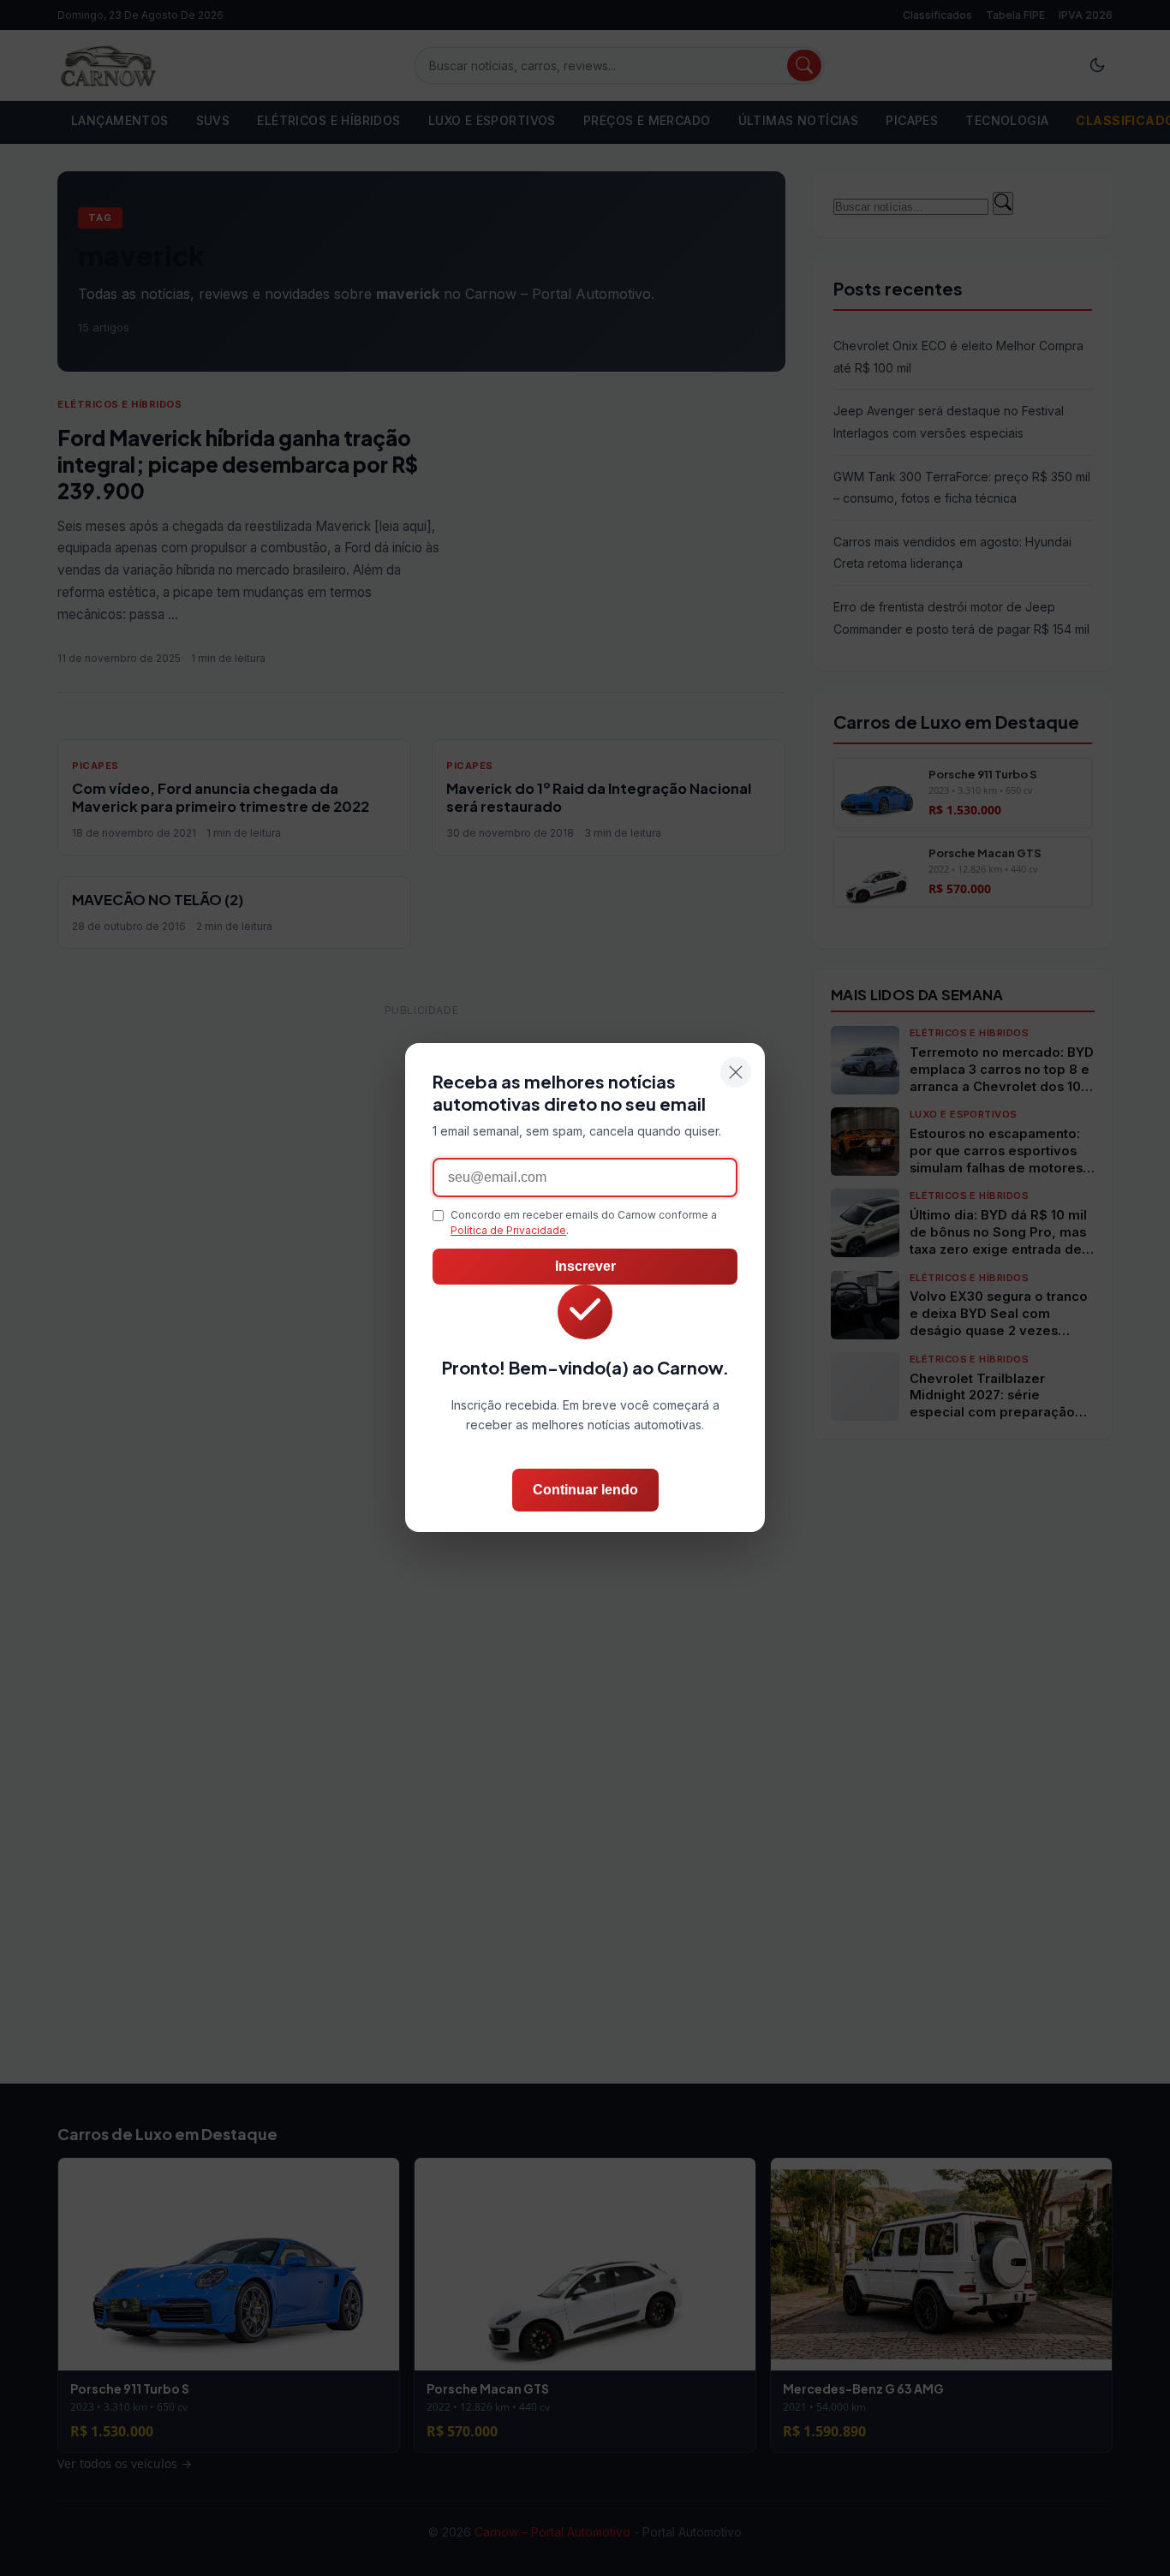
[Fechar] (736, 1072)
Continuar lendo (585, 1491)
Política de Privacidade (508, 1231)
